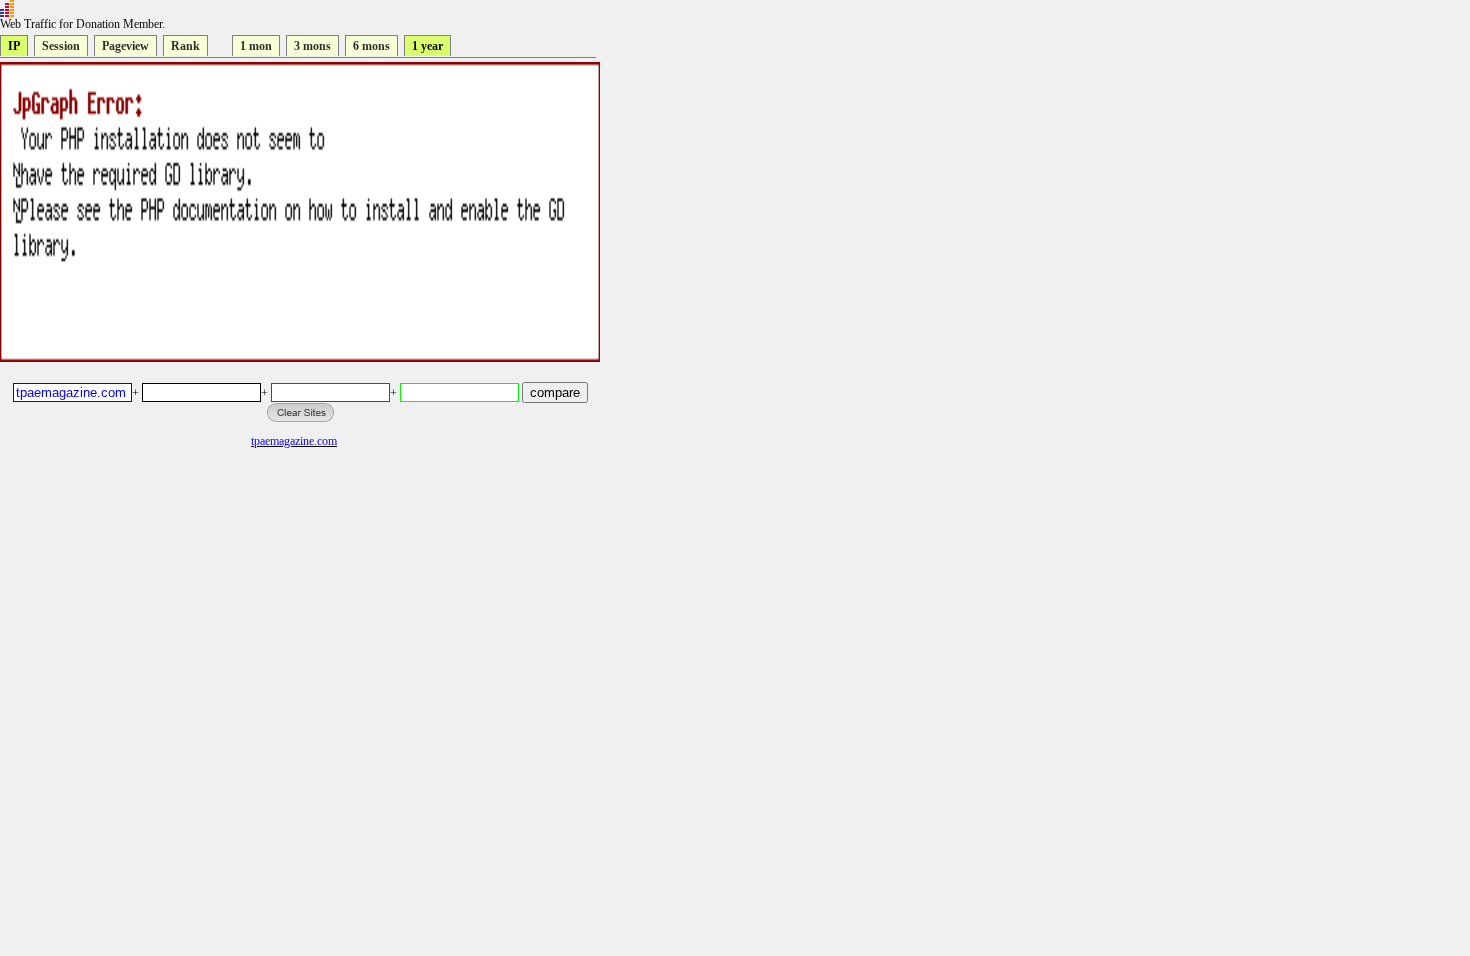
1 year (427, 46)
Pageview (125, 46)
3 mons (312, 46)
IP (14, 46)
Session (61, 46)
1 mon (256, 46)
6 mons (371, 46)
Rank (185, 46)
